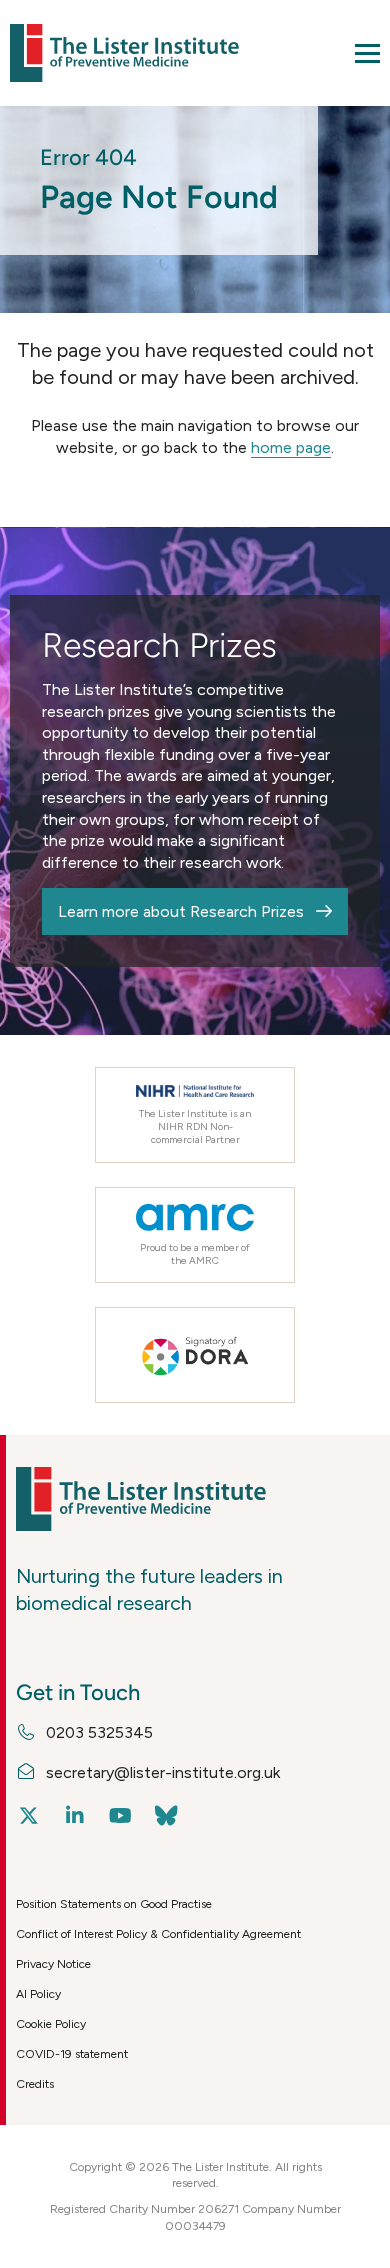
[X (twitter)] (28, 1816)
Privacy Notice (53, 1964)
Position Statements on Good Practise (114, 1904)
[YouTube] (120, 1816)
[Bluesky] (166, 1816)
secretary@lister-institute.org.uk (163, 1772)
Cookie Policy (51, 2024)
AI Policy (38, 1994)
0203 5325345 (99, 1732)
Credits (35, 2084)
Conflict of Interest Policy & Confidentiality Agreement (158, 1934)
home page (291, 447)
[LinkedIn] (74, 1816)
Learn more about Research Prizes (181, 911)
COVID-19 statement (72, 2054)
